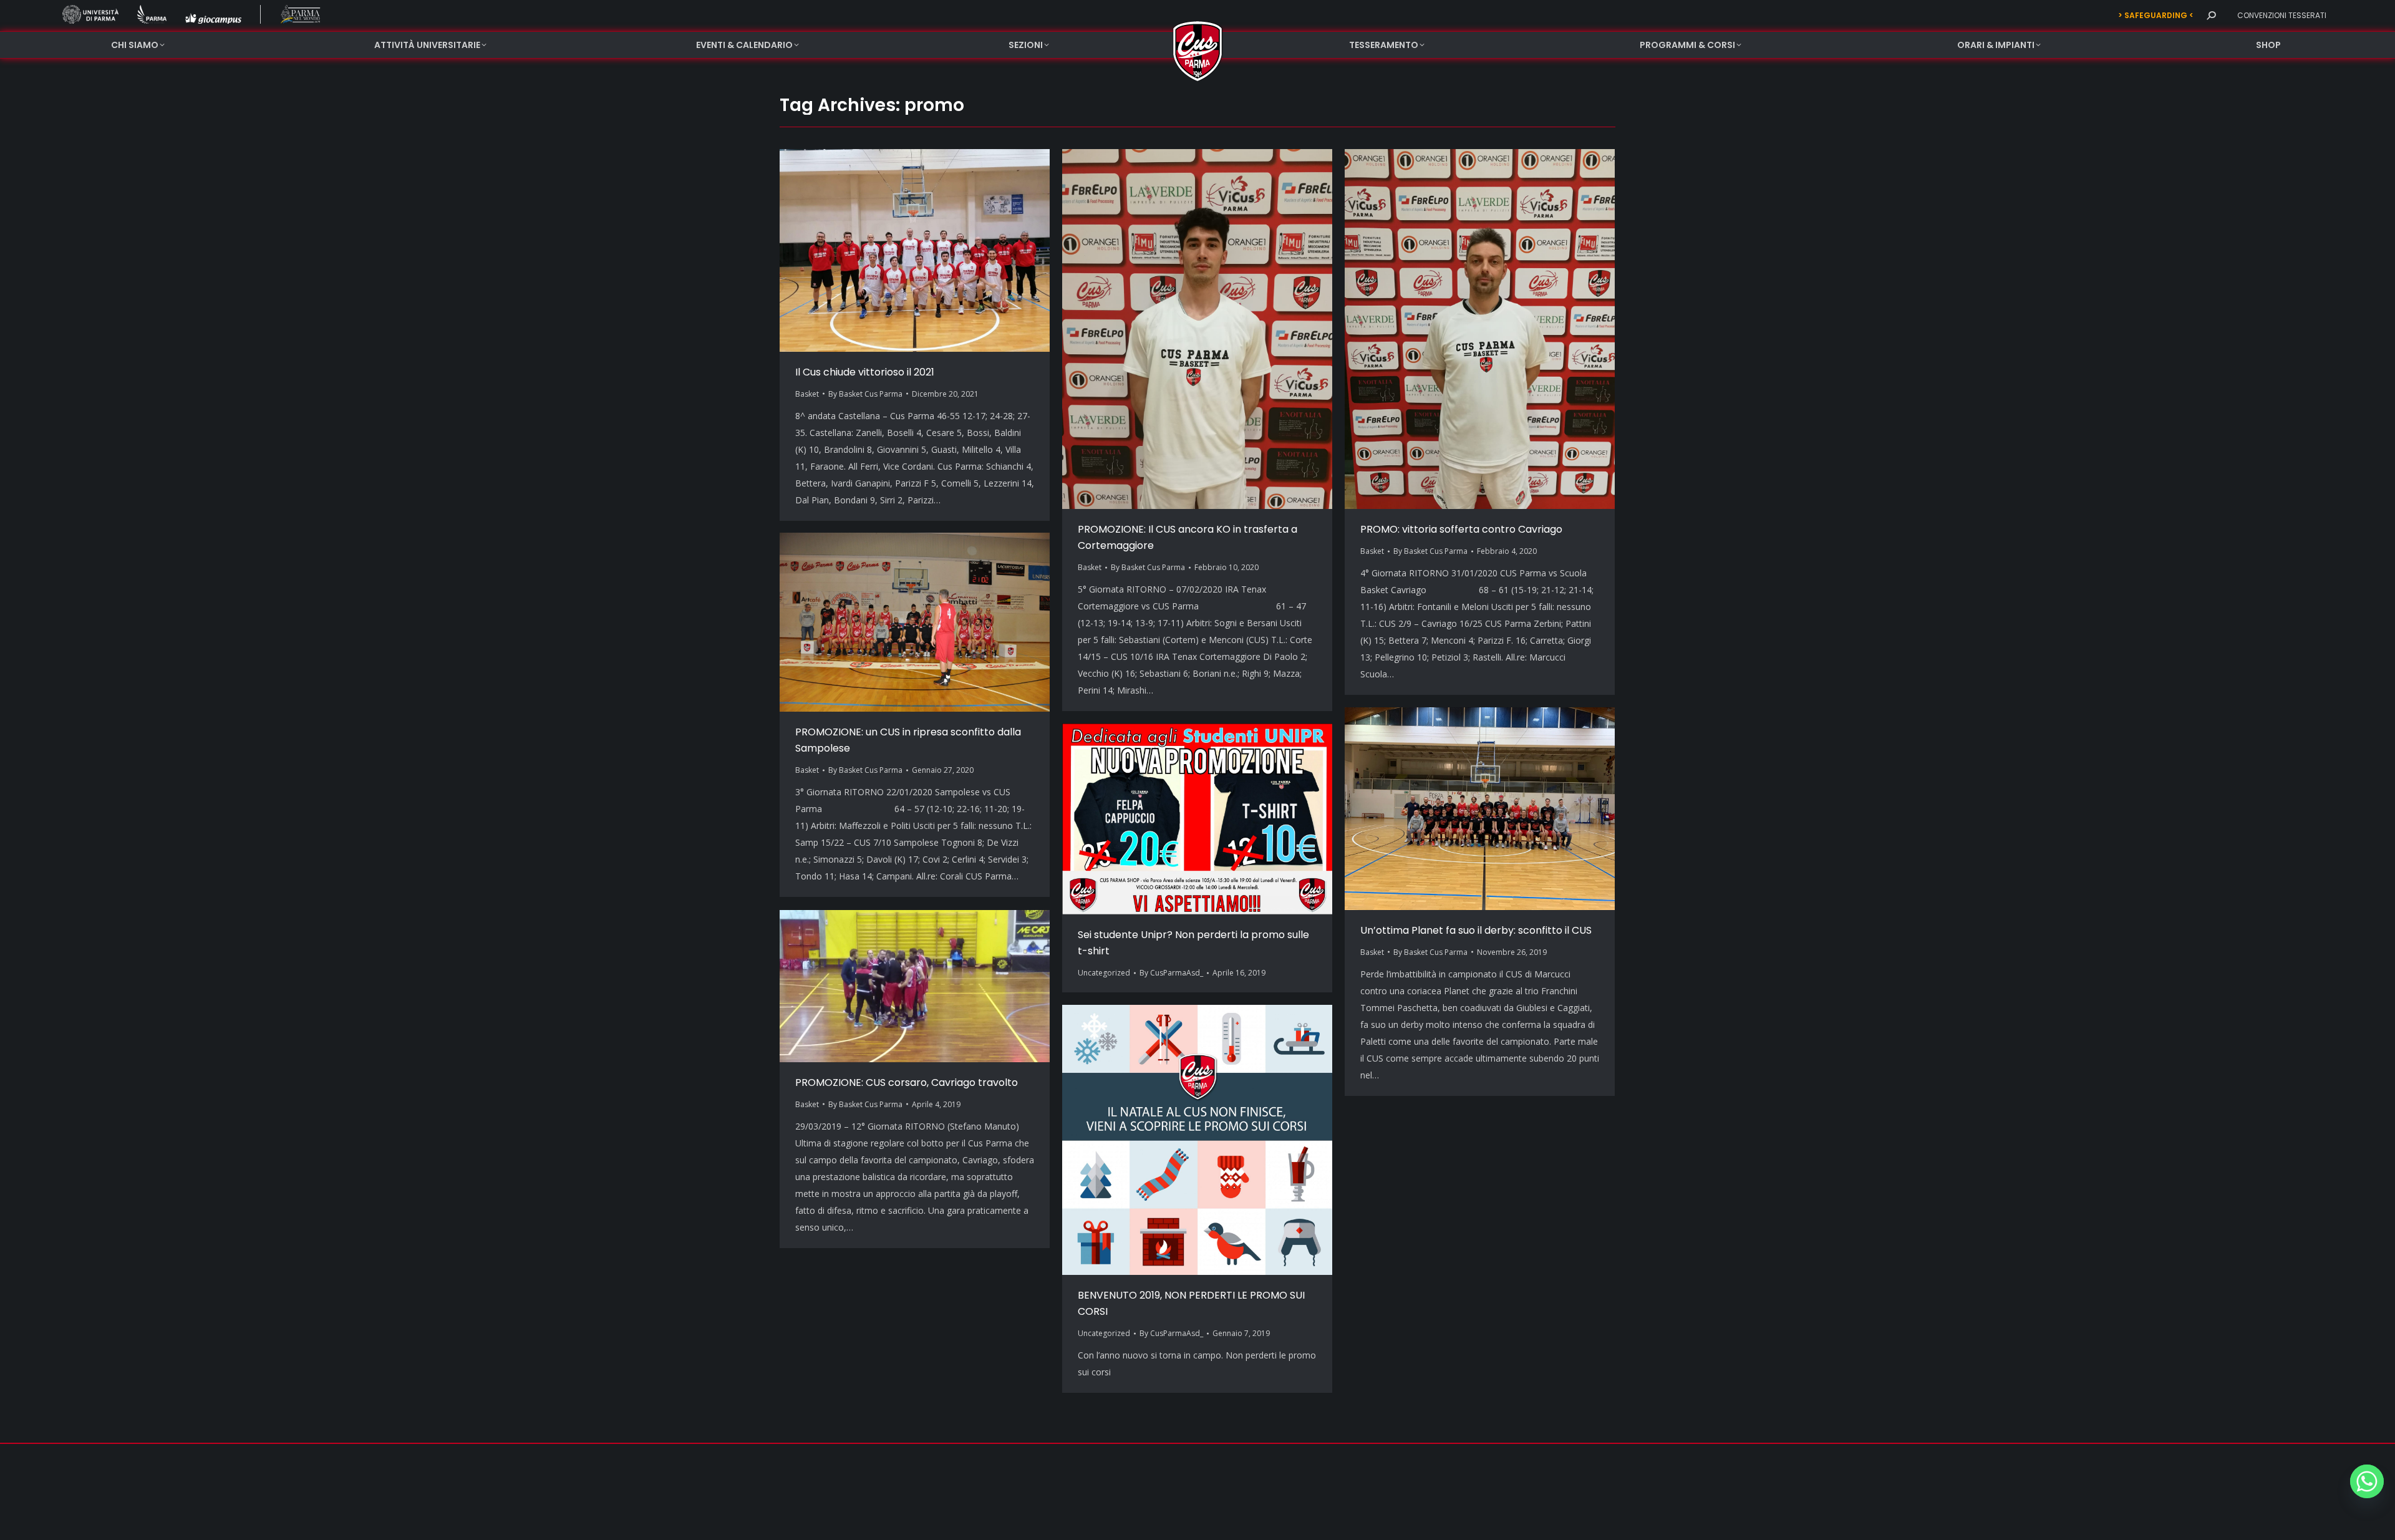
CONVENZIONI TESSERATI (2282, 15)
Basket (807, 394)
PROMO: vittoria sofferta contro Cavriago (1461, 529)
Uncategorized (1104, 973)
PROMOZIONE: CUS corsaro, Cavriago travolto (907, 1082)
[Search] (2211, 16)
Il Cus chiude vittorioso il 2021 (865, 372)
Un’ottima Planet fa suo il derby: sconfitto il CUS (1476, 930)
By (865, 394)
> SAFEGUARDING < (2156, 15)
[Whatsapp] (2367, 1481)
